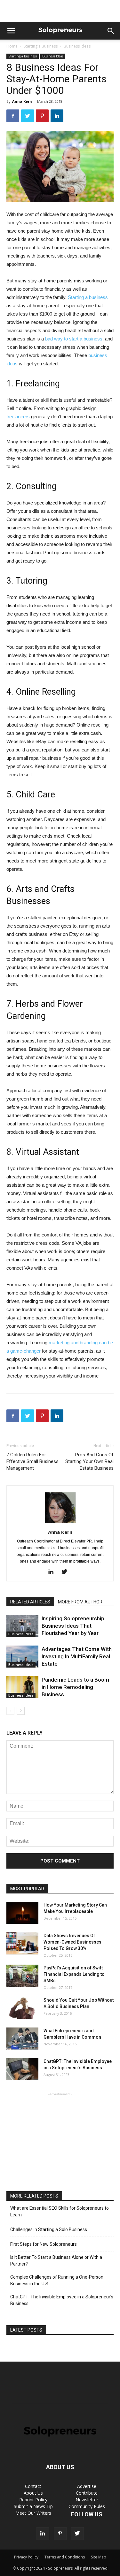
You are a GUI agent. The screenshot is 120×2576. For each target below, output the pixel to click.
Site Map (99, 2557)
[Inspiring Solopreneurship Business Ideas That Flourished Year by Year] (22, 1626)
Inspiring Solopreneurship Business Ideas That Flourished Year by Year (73, 1626)
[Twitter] (67, 1572)
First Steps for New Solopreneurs (44, 2244)
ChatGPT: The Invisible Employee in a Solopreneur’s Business (62, 2300)
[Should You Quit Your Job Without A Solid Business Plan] (22, 2008)
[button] (111, 31)
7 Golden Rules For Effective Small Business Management (32, 1461)
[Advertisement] (60, 11)
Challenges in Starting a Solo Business (49, 2229)
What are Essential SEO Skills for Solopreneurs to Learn (60, 2211)
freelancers (18, 417)
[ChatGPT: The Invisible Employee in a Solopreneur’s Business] (22, 2069)
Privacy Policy (26, 2557)
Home (12, 46)
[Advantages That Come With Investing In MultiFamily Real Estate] (22, 1657)
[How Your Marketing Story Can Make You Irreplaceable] (22, 1913)
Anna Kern (22, 101)
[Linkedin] (53, 1572)
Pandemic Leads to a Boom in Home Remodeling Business (75, 1687)
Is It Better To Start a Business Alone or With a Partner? (56, 2261)
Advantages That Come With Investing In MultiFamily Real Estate (77, 1656)
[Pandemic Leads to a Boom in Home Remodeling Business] (22, 1687)
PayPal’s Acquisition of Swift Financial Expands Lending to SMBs (74, 1974)
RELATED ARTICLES (30, 1602)
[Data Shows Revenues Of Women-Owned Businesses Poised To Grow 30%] (22, 1943)
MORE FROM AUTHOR (80, 1602)
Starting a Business (41, 46)
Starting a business (88, 297)
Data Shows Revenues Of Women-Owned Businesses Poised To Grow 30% (72, 1942)
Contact (33, 2486)
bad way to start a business (74, 339)
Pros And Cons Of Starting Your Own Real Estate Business (89, 1461)
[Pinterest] (60, 2534)
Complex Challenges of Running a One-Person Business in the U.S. (57, 2280)
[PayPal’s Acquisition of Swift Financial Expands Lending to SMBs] (22, 1976)
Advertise (87, 2486)
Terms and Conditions (65, 2557)
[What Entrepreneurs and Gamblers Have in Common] (22, 2038)
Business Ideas (77, 46)
